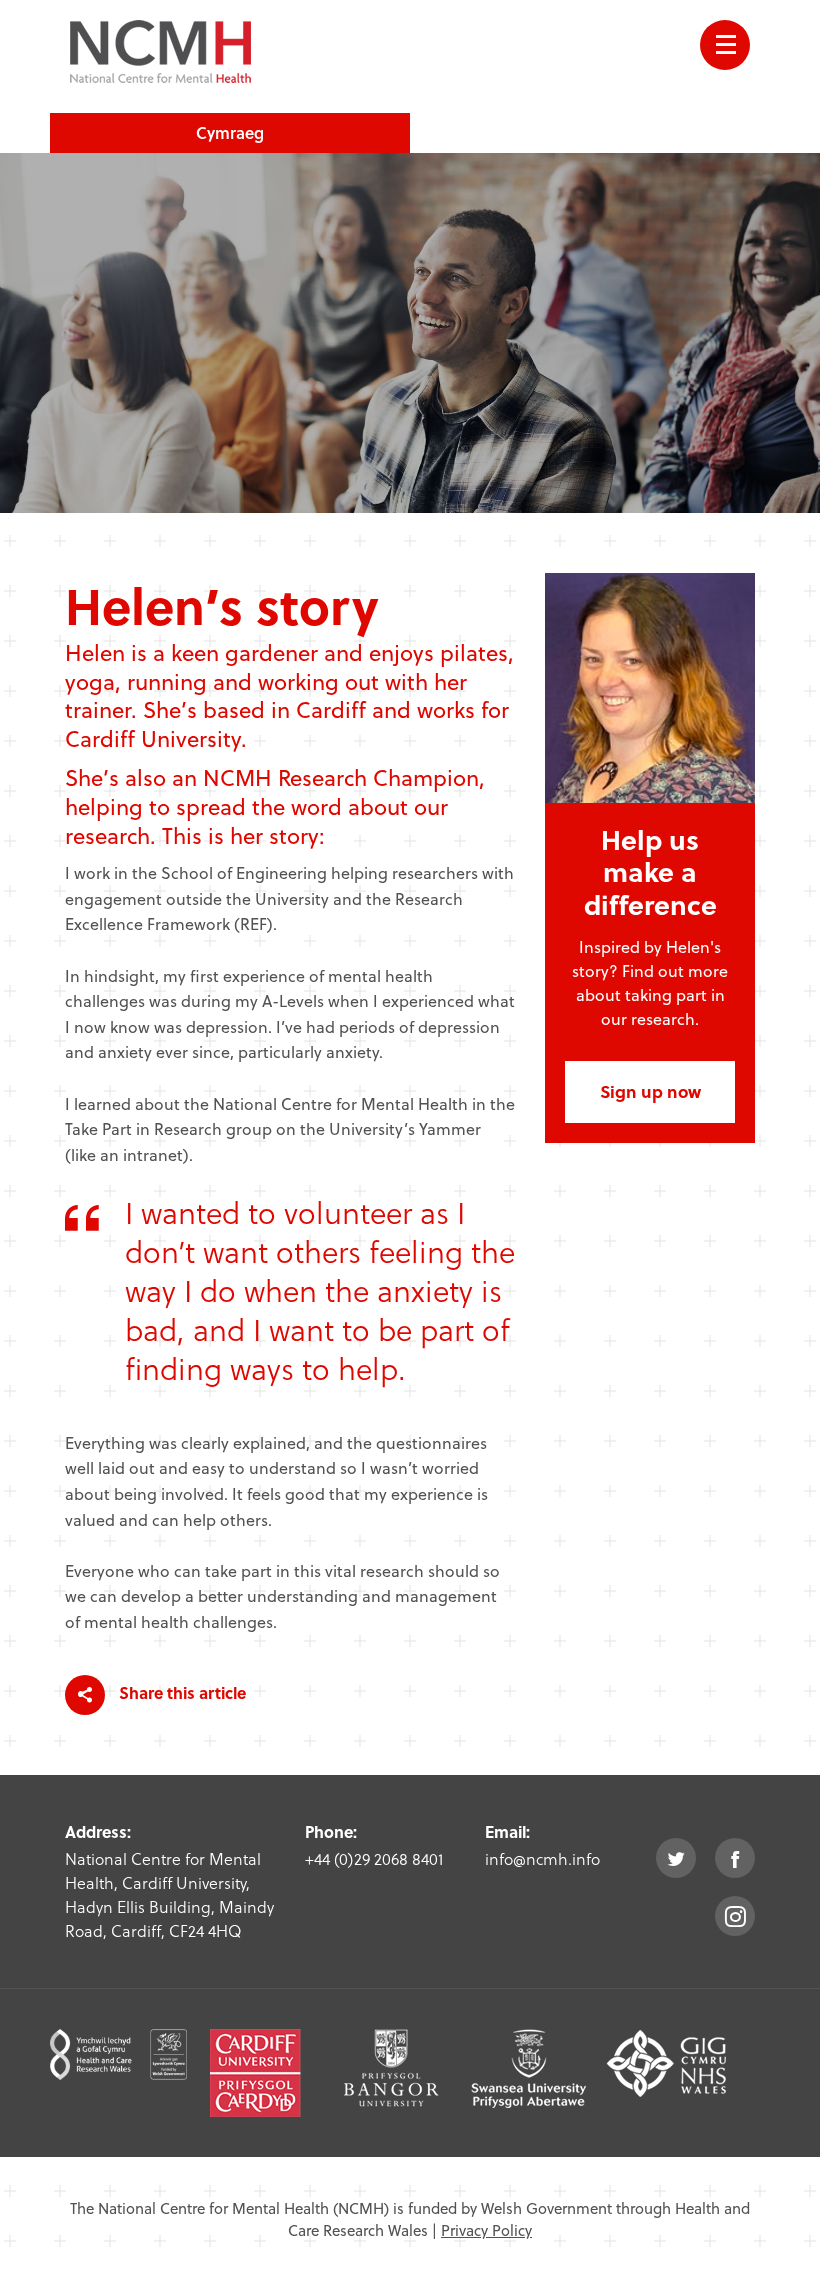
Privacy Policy (486, 2230)
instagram (735, 1916)
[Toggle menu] (725, 45)
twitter (676, 1858)
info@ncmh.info (542, 1858)
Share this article (180, 1692)
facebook (735, 1858)
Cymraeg (230, 132)
